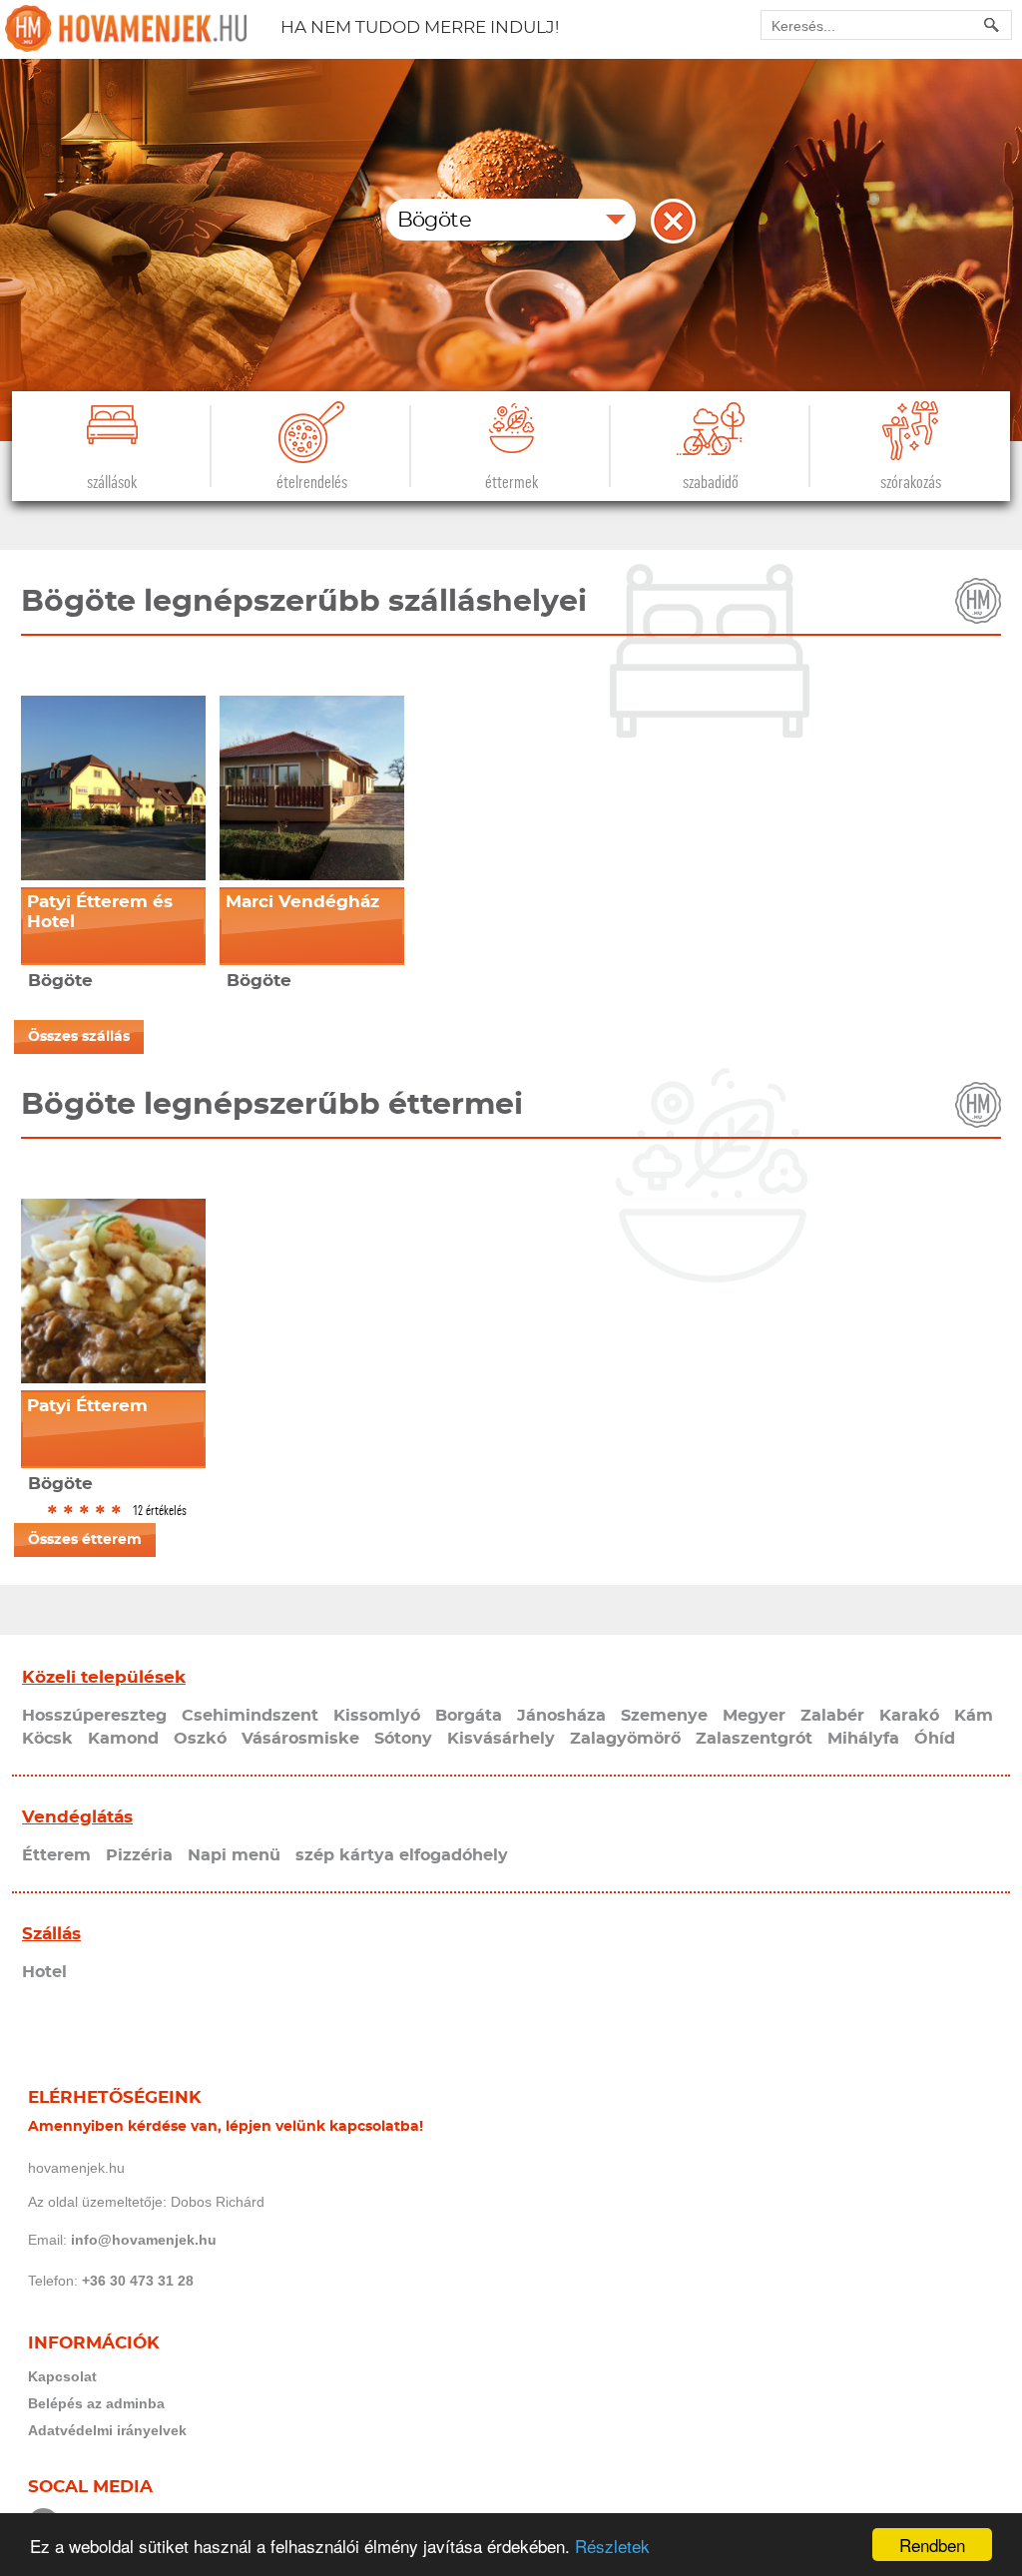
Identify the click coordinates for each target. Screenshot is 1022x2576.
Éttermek (511, 483)
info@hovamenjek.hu (144, 2240)
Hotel (44, 1972)
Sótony (403, 1739)
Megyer (754, 1716)
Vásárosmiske (300, 1739)
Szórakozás (911, 483)
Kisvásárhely (501, 1739)
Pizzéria (139, 1855)
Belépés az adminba (96, 2403)
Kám (974, 1716)
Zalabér (832, 1716)
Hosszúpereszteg (94, 1716)
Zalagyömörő (625, 1739)
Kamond (123, 1739)
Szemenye (664, 1716)
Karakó (909, 1716)
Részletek (612, 2546)
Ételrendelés (312, 483)
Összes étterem (85, 1540)
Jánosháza (561, 1716)
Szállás (51, 1934)
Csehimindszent (250, 1716)
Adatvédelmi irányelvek (107, 2430)
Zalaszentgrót (754, 1739)
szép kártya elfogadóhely (402, 1855)
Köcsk (47, 1739)
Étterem (56, 1855)
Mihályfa (863, 1739)
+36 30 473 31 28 (138, 2281)
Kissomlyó (377, 1716)
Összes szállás (79, 1037)
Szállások (112, 483)
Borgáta (469, 1716)
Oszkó (200, 1739)
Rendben (932, 2545)
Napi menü (234, 1855)
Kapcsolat (62, 2376)
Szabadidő (711, 483)
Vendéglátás (77, 1817)
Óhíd (935, 1739)
